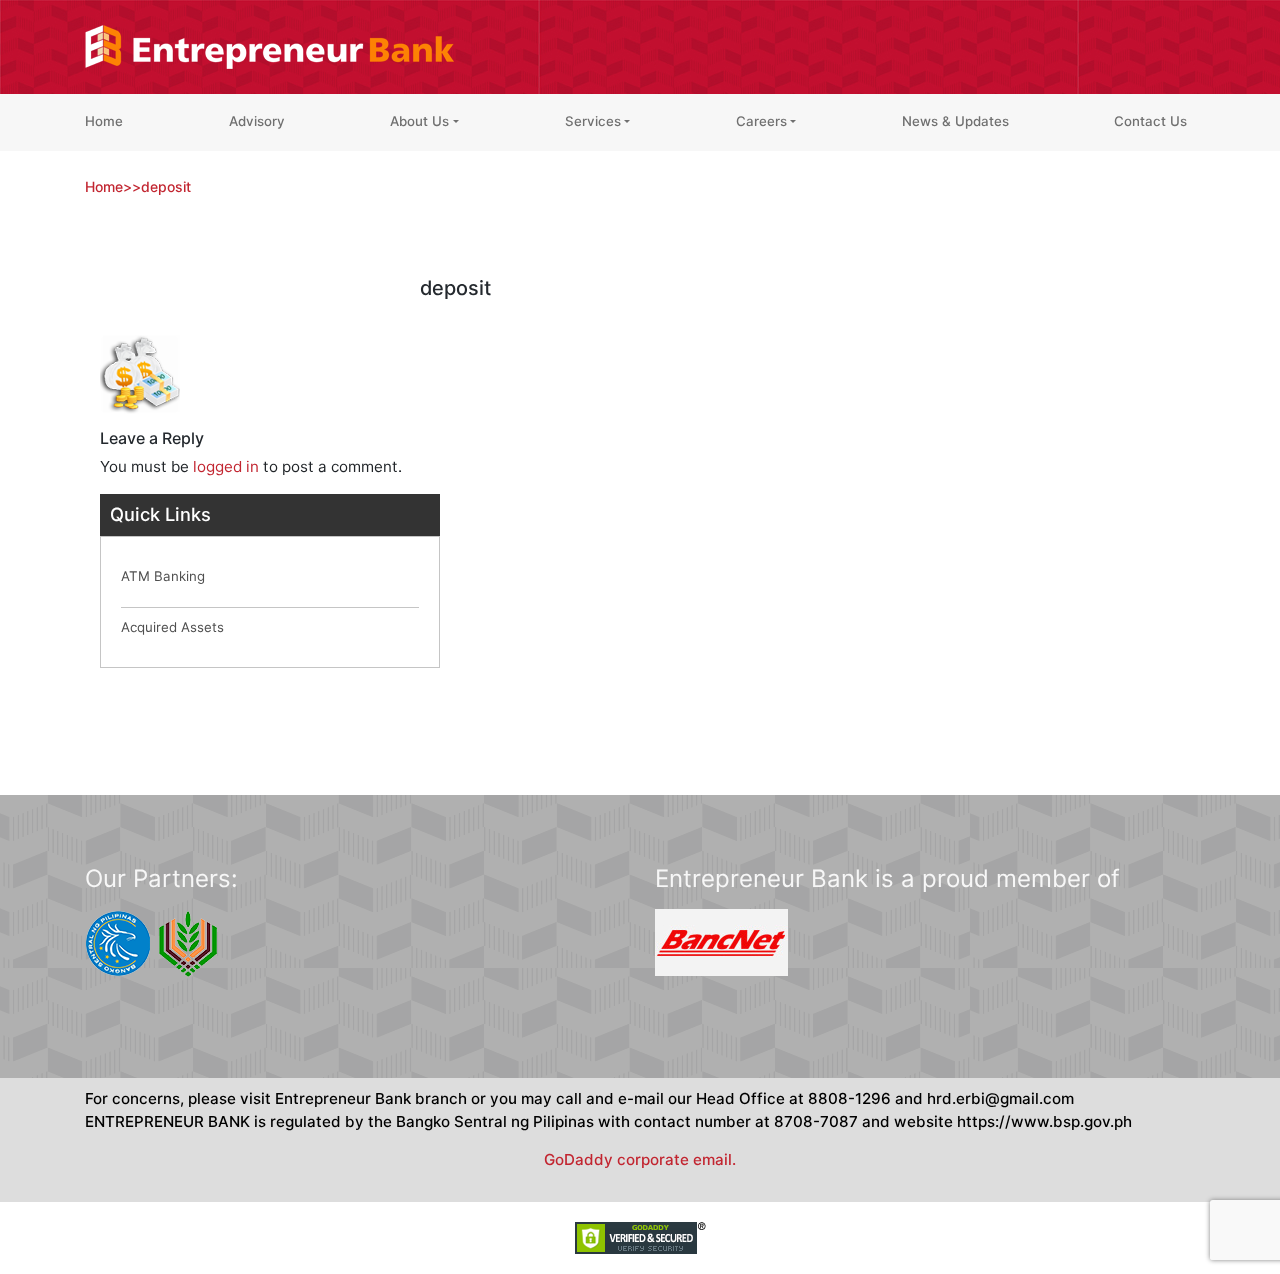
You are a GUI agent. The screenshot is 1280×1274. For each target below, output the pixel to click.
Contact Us (1150, 121)
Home (104, 121)
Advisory (257, 121)
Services (593, 121)
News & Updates (955, 121)
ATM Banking (163, 576)
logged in (226, 466)
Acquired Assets (172, 627)
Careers (761, 121)
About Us (419, 121)
